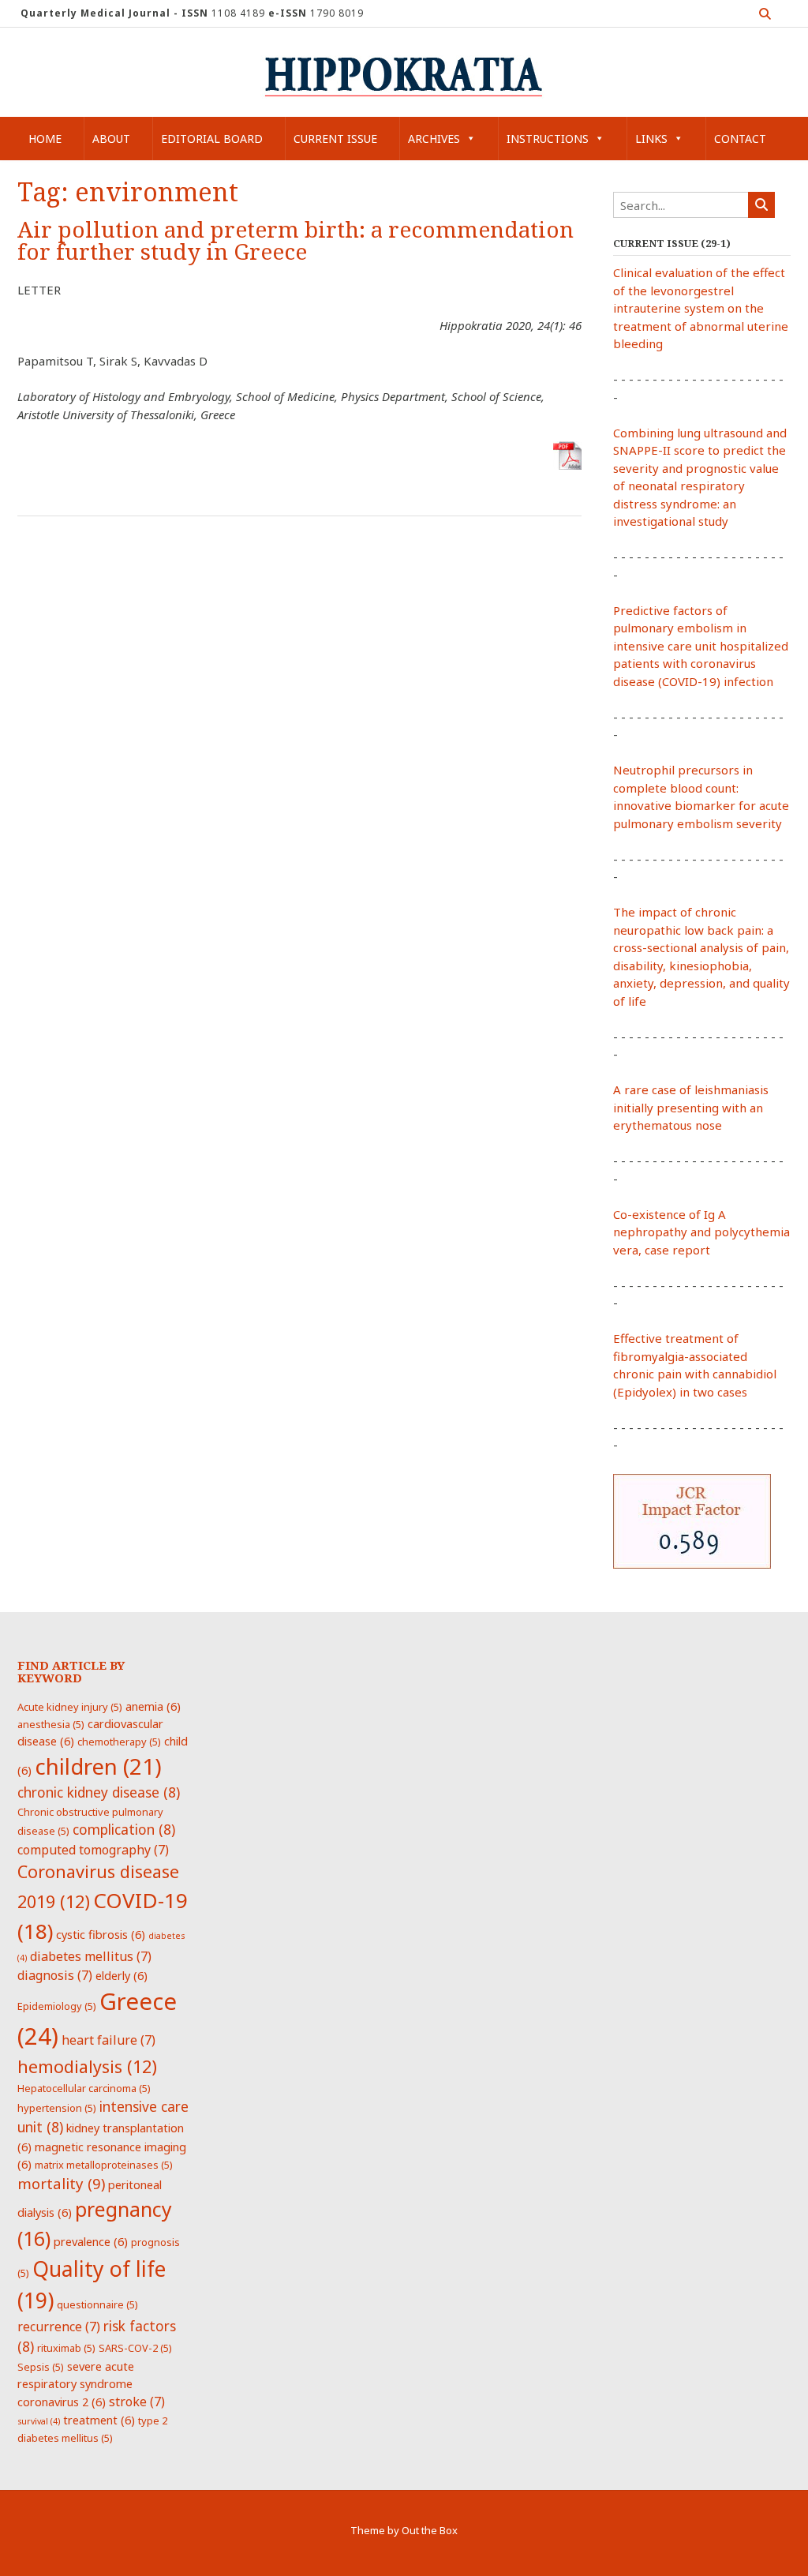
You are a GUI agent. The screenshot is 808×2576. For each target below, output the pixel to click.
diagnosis (55, 1975)
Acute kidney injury (70, 1707)
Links (651, 139)
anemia (153, 1706)
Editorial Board (212, 139)
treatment (99, 2420)
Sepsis (41, 2367)
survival (39, 2421)
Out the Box (430, 2530)
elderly (122, 1975)
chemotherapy (119, 1742)
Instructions (548, 139)
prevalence (91, 2241)
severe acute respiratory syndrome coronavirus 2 (76, 2384)
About (111, 139)
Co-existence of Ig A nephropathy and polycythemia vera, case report (701, 1232)
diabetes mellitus (91, 1956)
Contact (740, 139)
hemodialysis (87, 2066)
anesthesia (51, 1724)
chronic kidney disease (99, 1792)
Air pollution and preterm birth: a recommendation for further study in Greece (296, 241)
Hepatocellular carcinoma (84, 2088)
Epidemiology (57, 2006)
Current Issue (335, 139)
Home (45, 139)
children (98, 1766)
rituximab (66, 2348)
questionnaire (97, 2304)
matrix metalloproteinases (104, 2165)
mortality (61, 2183)
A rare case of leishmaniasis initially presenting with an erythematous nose (691, 1107)
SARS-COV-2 (135, 2348)
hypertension (57, 2108)
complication (124, 1829)
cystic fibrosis (101, 1934)
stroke (137, 2402)
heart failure (108, 2040)
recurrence (59, 2327)
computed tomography (93, 1850)
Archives (434, 139)
